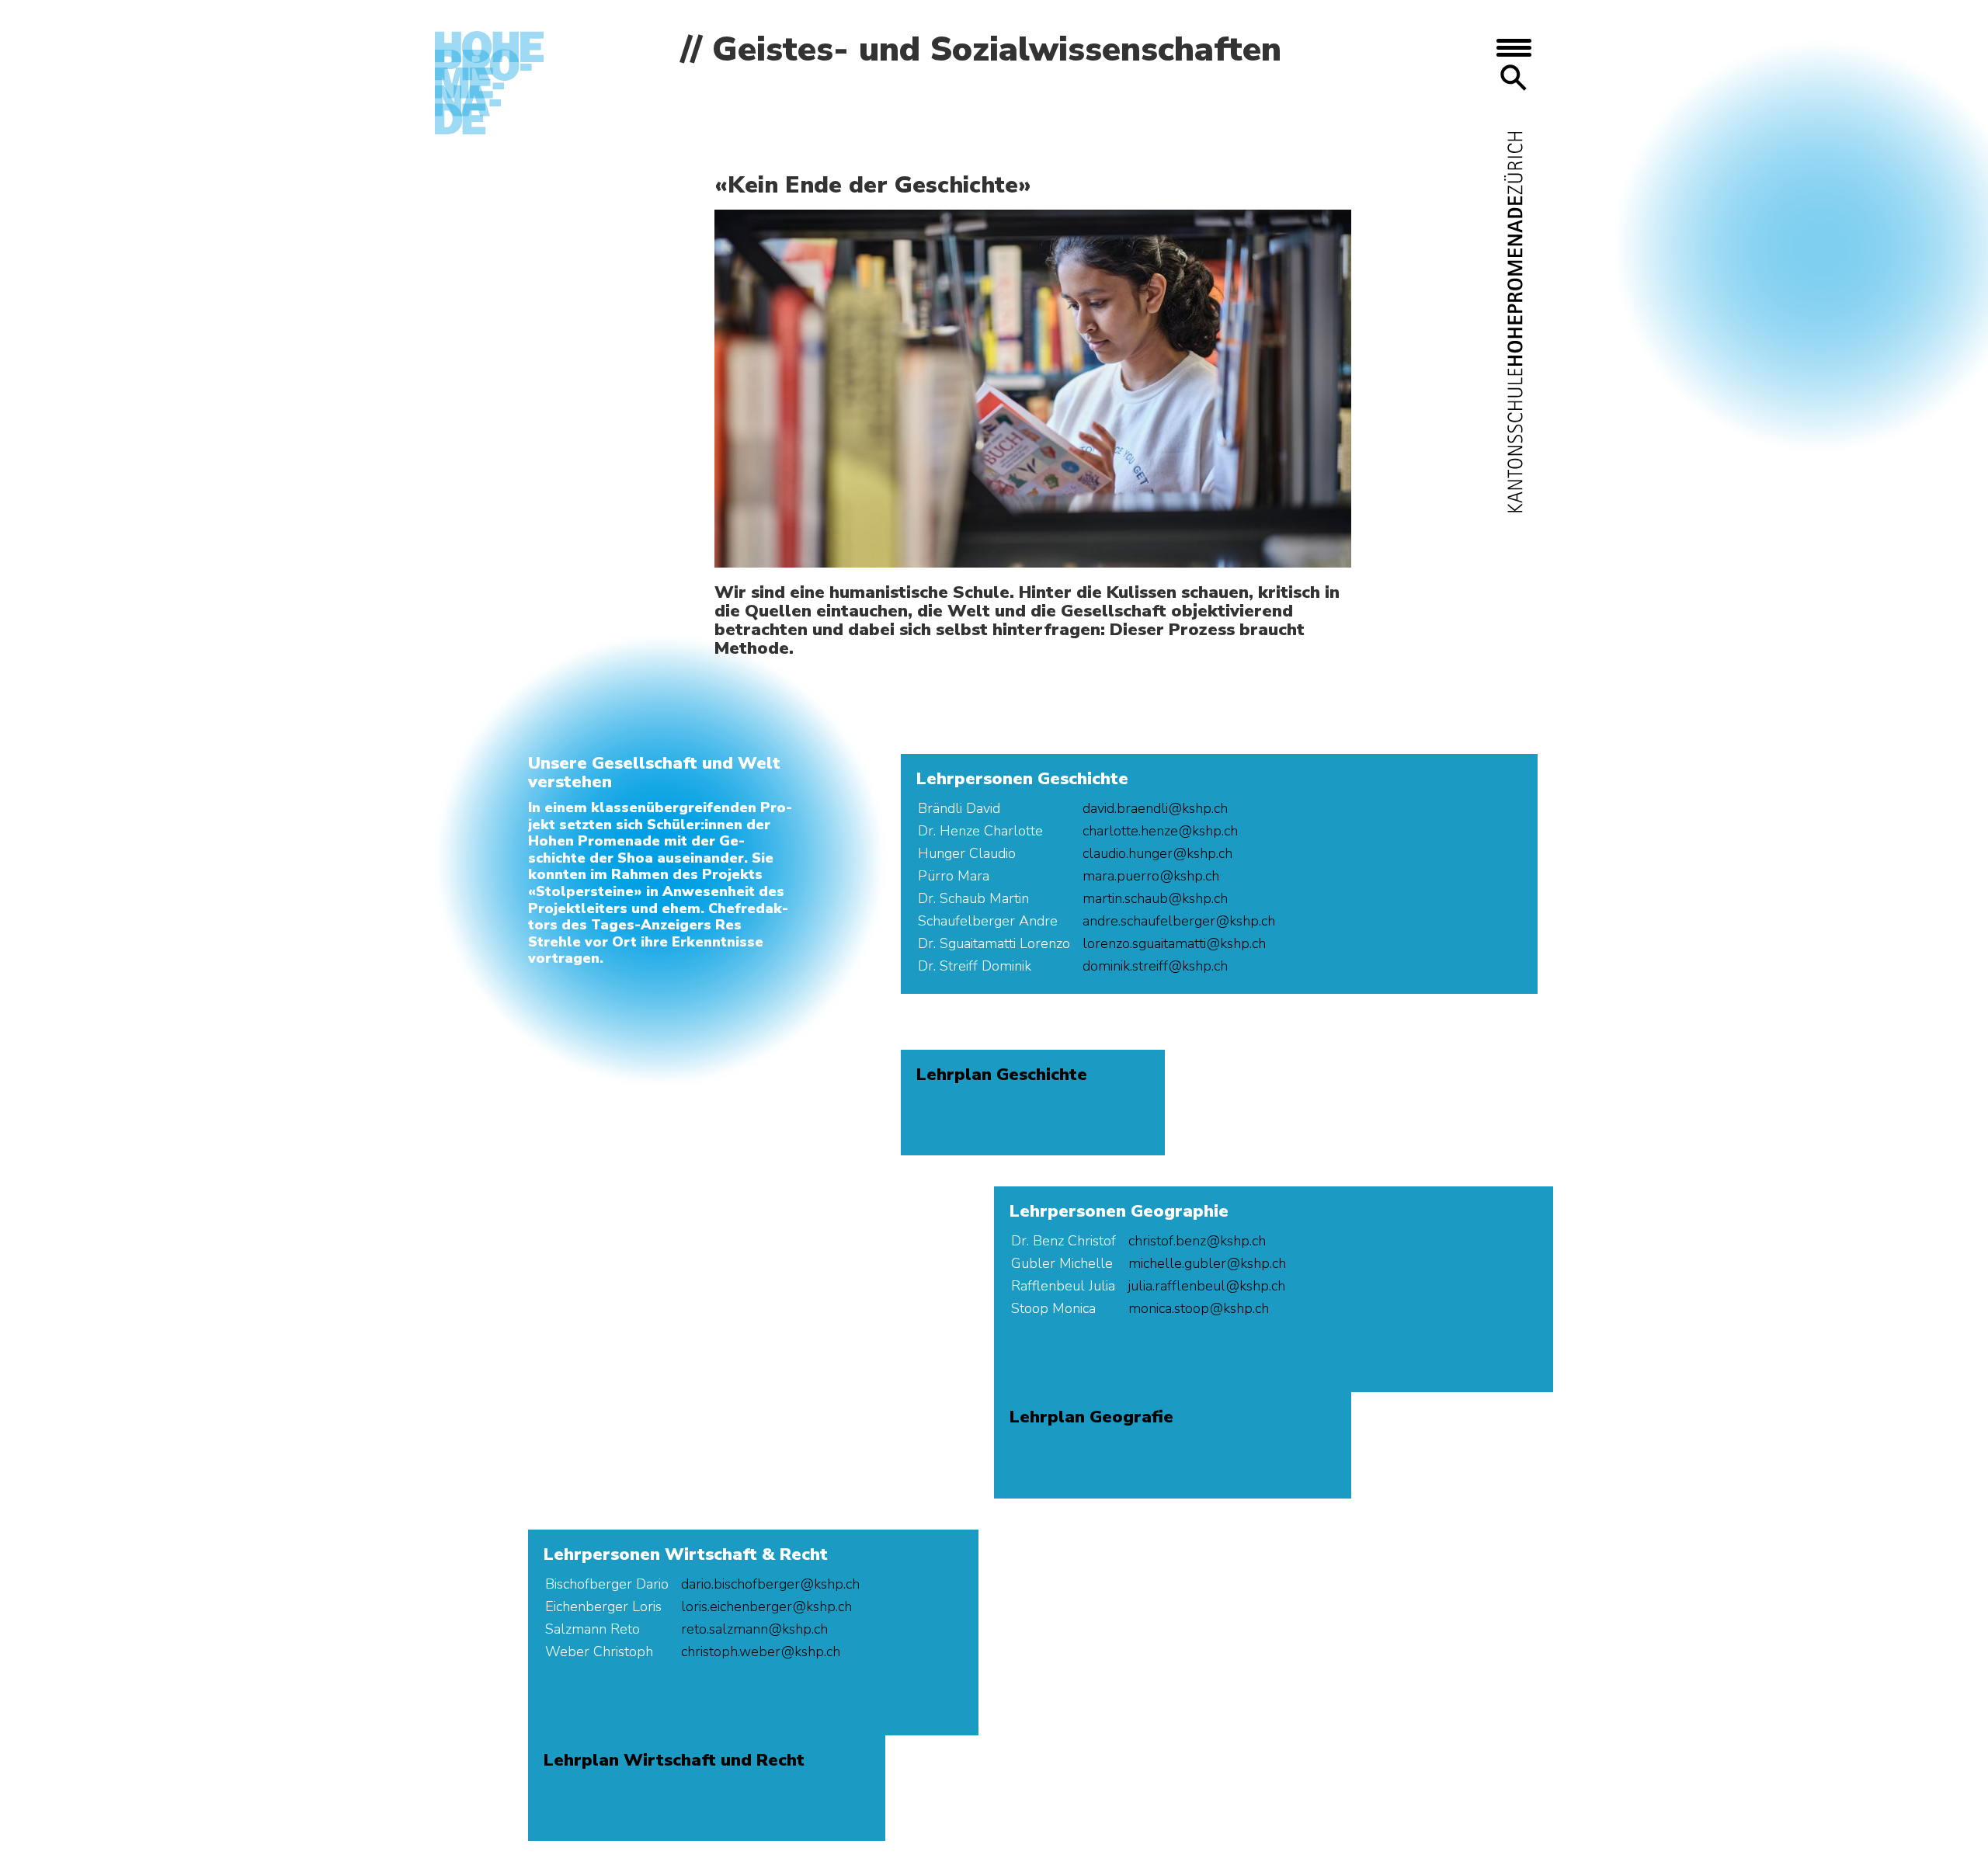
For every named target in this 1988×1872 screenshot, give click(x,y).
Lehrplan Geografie (1091, 1417)
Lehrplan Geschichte (1002, 1075)
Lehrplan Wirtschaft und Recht (674, 1760)
